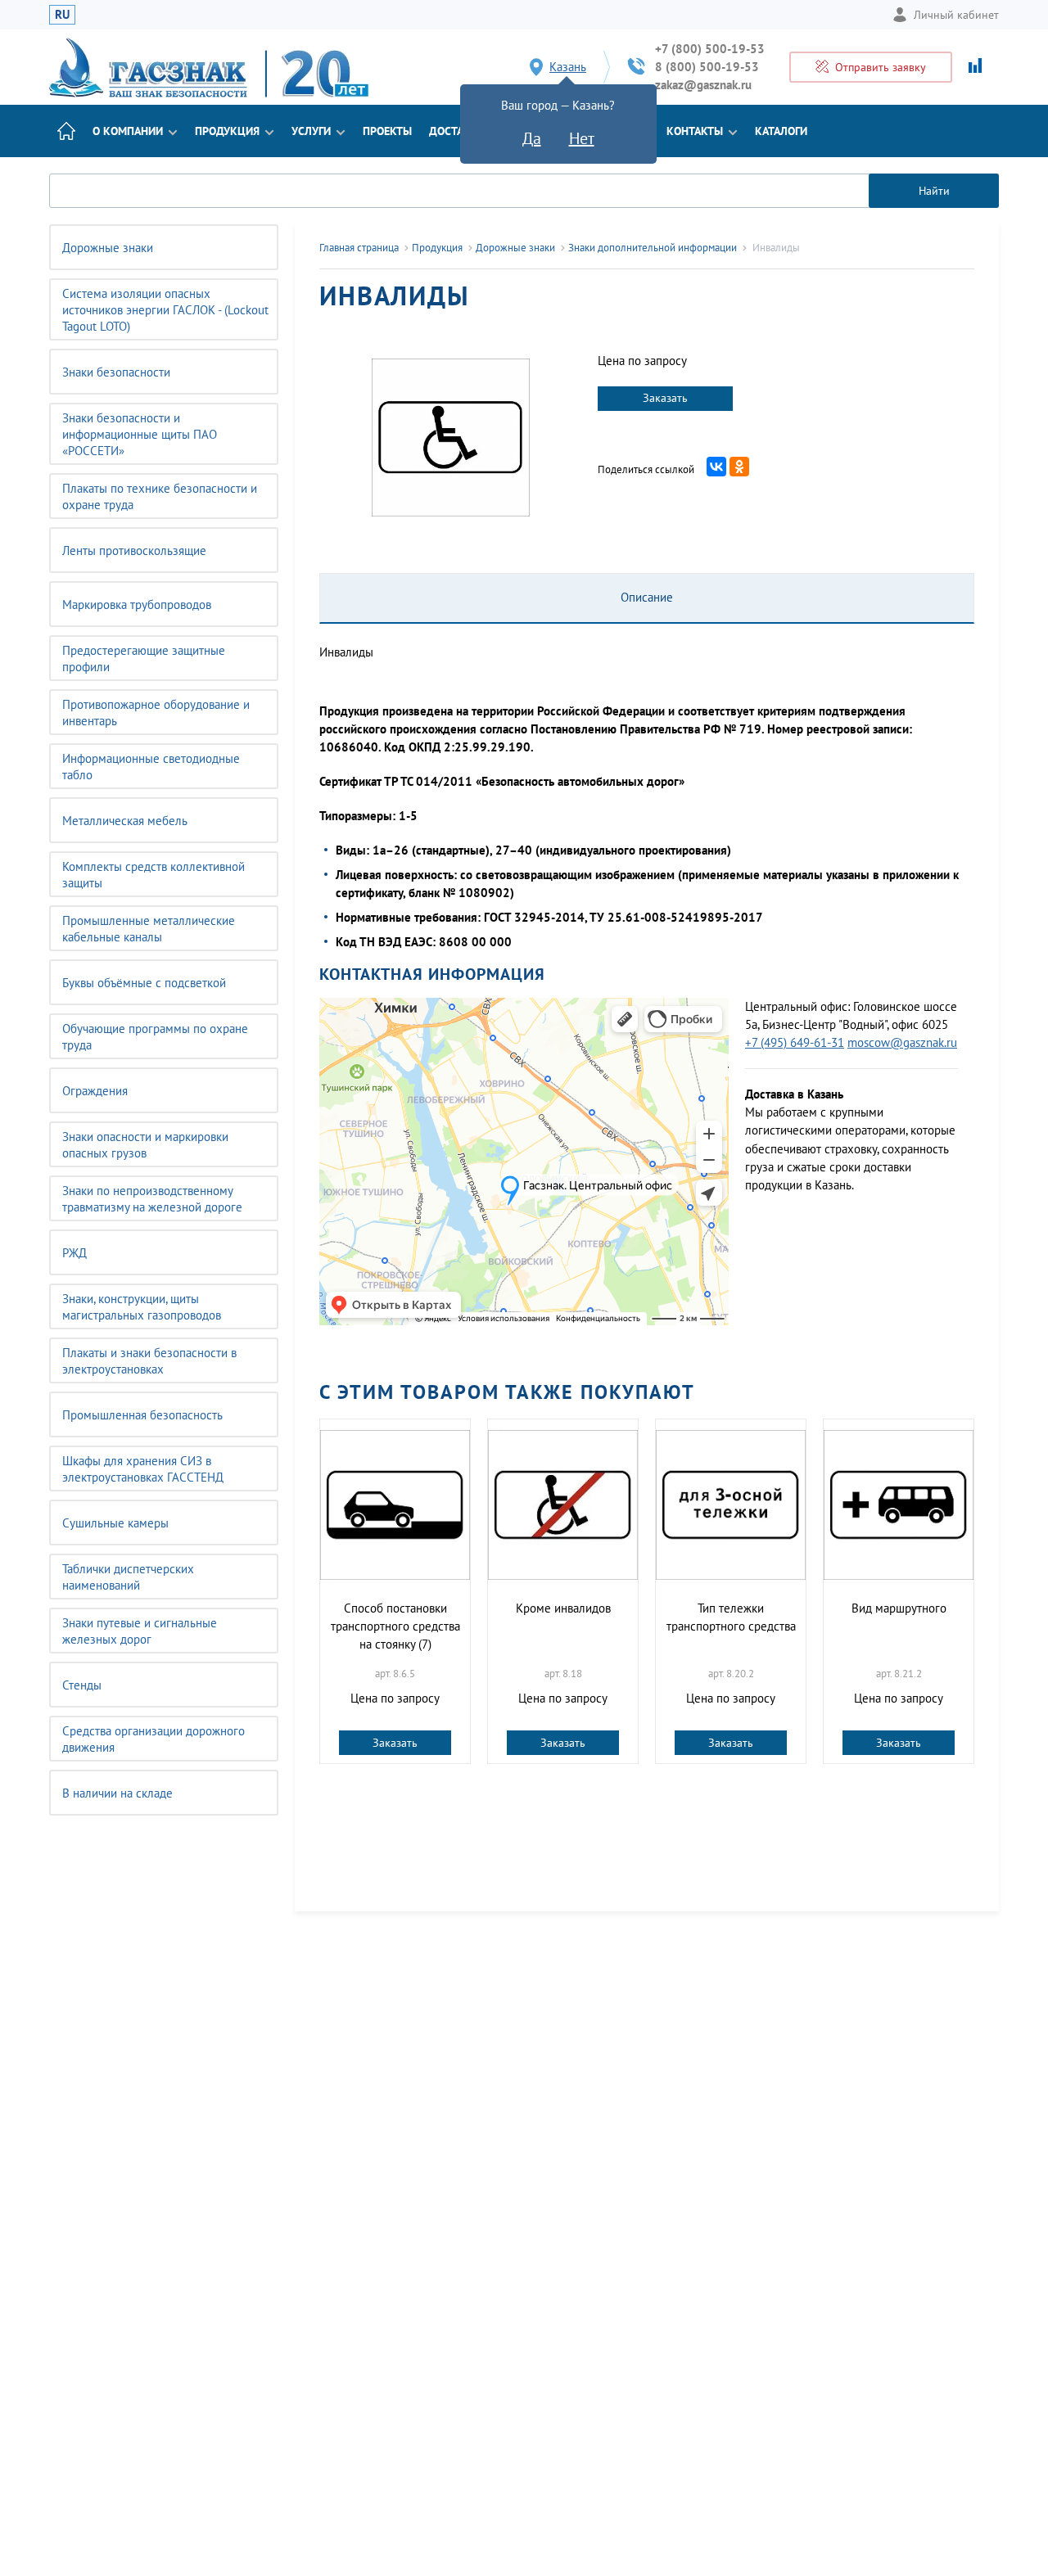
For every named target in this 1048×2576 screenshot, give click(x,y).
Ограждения (95, 1091)
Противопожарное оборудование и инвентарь (156, 713)
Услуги (311, 131)
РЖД (75, 1253)
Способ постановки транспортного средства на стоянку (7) (395, 1626)
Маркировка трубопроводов (137, 605)
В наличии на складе (117, 1793)
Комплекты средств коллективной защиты (154, 875)
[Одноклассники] (739, 467)
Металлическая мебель (125, 821)
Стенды (82, 1685)
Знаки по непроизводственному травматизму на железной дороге (152, 1199)
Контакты (695, 131)
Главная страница (359, 248)
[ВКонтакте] (716, 467)
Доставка (456, 131)
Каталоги (781, 131)
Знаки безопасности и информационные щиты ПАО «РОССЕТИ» (140, 434)
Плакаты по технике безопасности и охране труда (160, 496)
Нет (582, 138)
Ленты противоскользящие (134, 550)
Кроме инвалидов (563, 1608)
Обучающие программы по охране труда (155, 1037)
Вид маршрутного (899, 1608)
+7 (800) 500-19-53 (710, 49)
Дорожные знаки (108, 248)
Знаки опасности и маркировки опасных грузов (145, 1145)
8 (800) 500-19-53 (707, 67)
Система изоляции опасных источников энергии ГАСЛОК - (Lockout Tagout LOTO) (165, 310)
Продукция (227, 131)
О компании (128, 131)
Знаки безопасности (116, 372)
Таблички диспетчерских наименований (128, 1577)
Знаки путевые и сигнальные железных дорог (140, 1631)
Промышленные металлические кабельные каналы (149, 929)
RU (62, 14)
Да (532, 138)
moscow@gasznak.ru (902, 1042)
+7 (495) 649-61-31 (795, 1042)
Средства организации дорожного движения (154, 1739)
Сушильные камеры (115, 1523)
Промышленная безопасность (142, 1415)
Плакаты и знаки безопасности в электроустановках (149, 1361)
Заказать (665, 398)
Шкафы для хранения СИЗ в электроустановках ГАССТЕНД (143, 1469)
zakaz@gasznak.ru (703, 85)
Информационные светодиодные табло (151, 767)
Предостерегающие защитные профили (144, 659)
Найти (934, 191)
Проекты (387, 131)
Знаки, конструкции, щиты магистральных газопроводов (142, 1307)
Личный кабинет (956, 15)
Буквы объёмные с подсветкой (144, 983)
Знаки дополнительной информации (653, 248)
